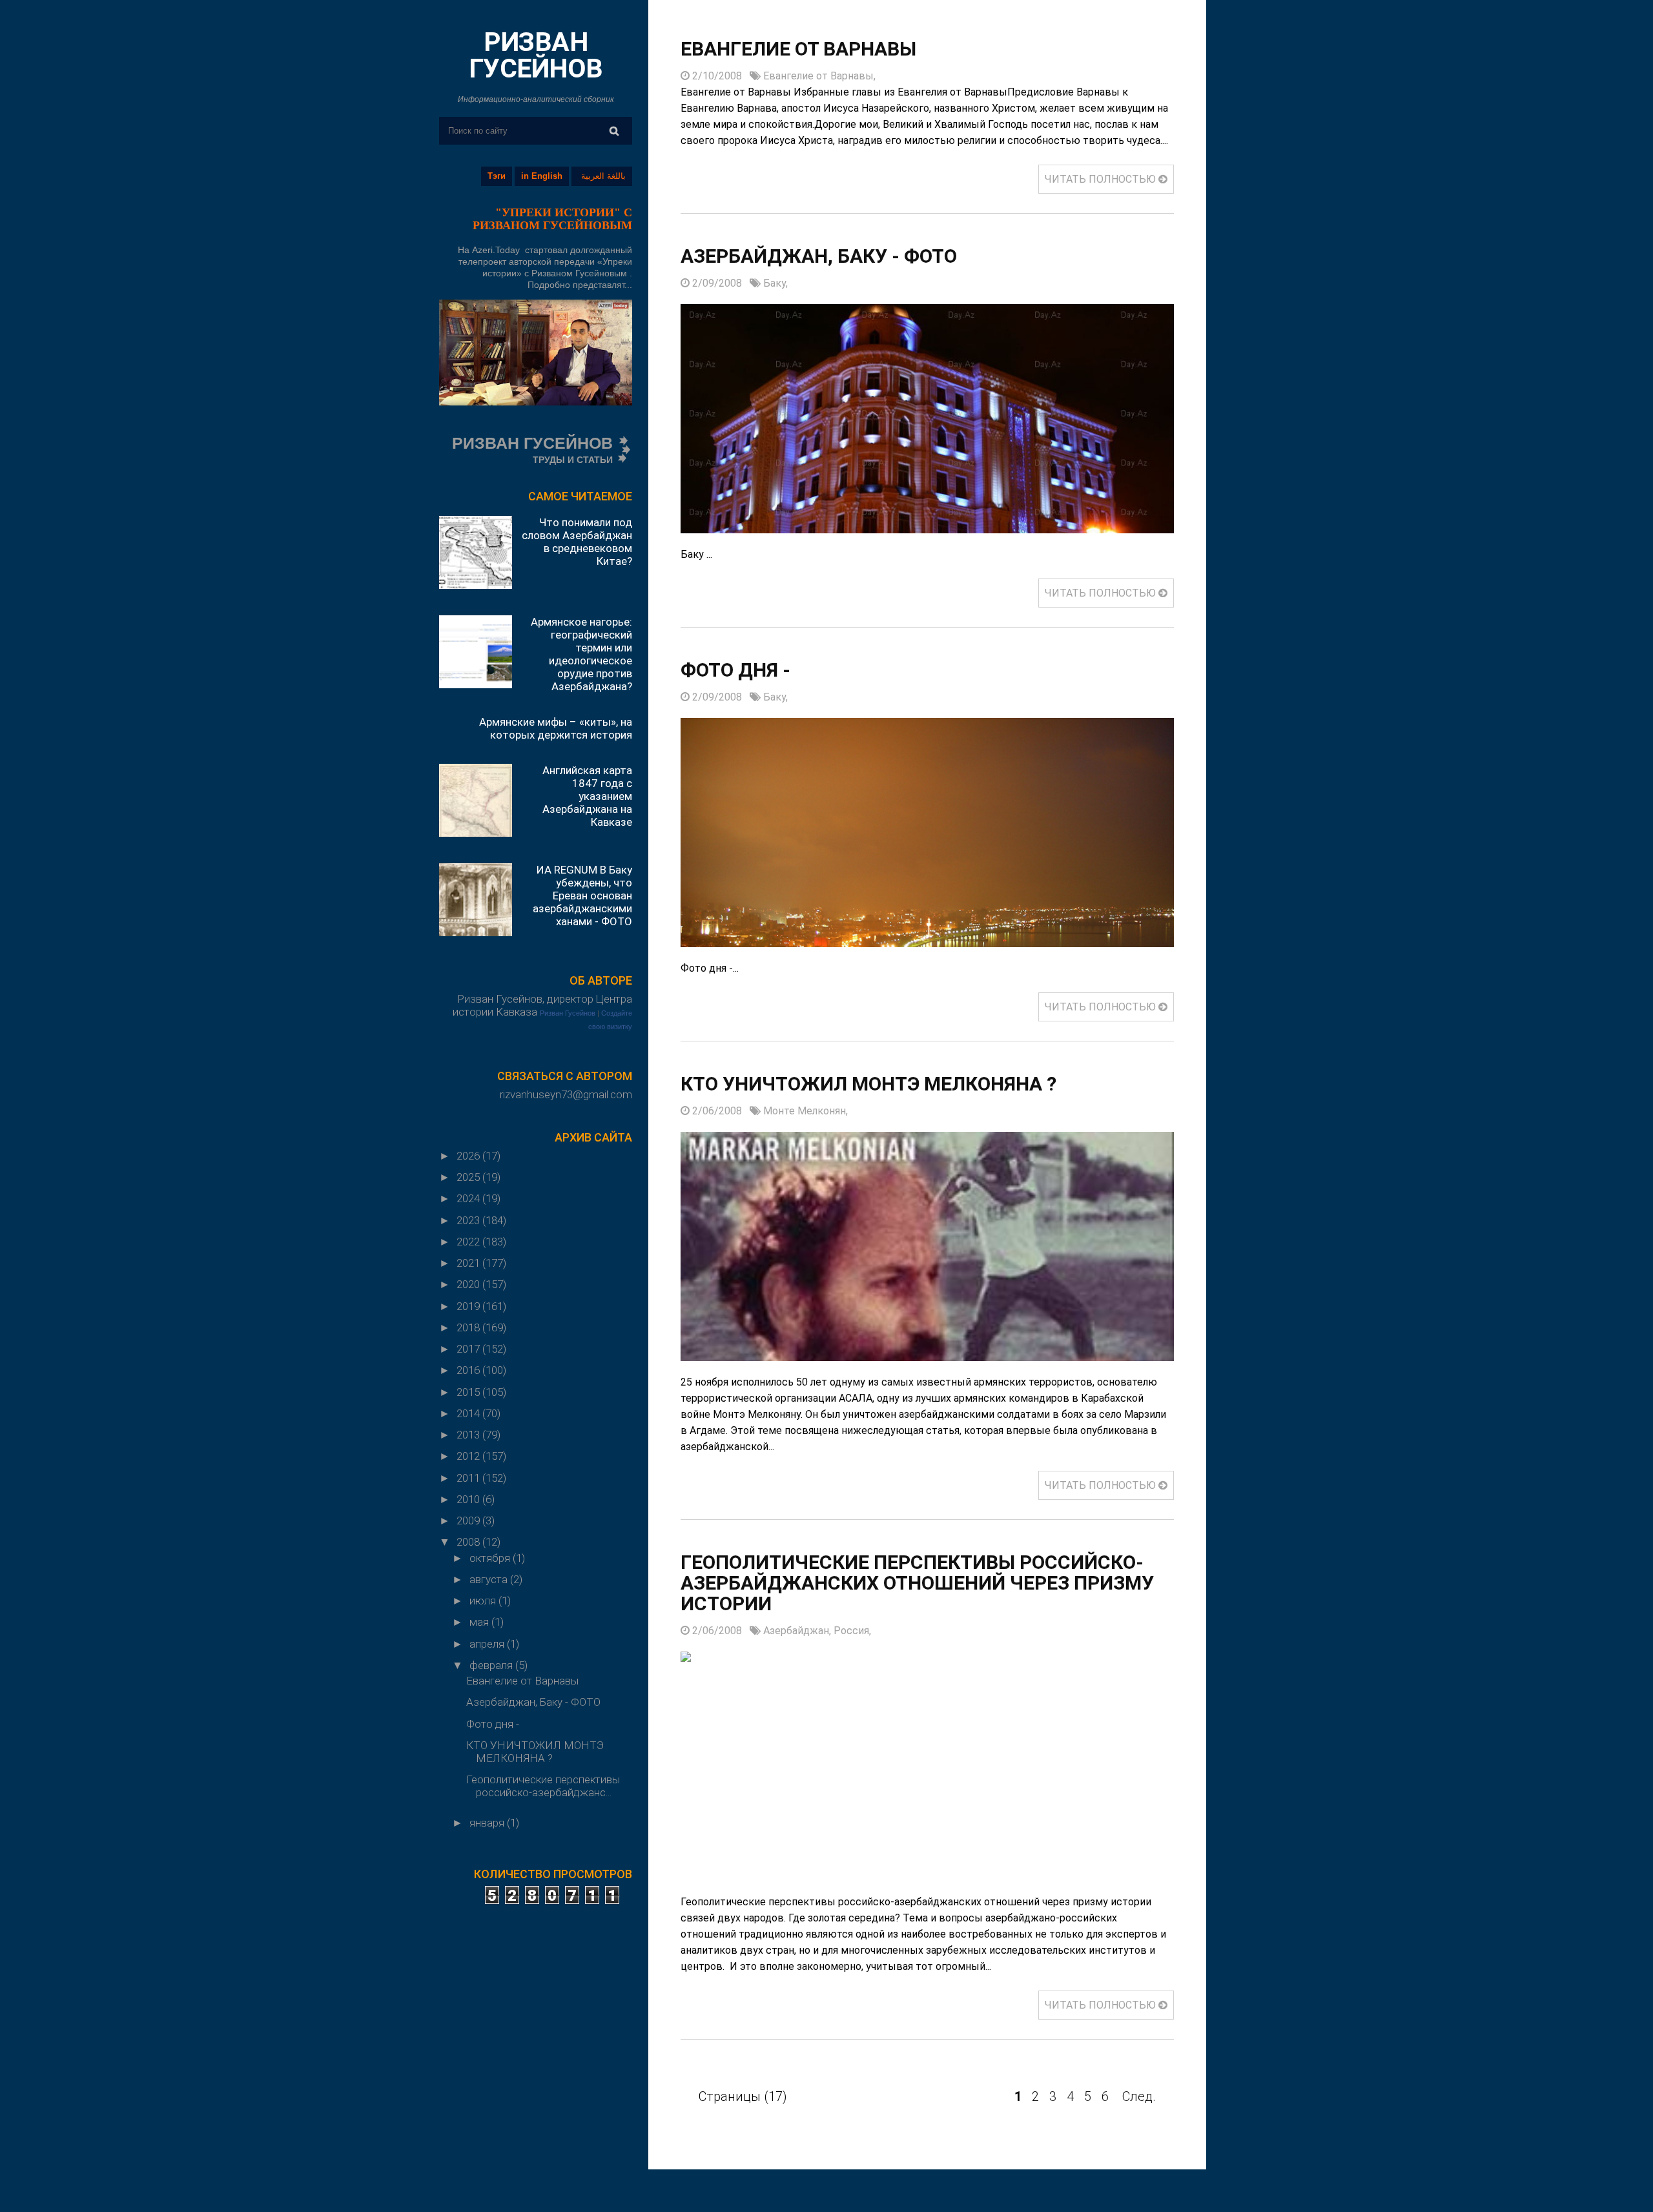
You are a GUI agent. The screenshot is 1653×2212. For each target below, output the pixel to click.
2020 (469, 1284)
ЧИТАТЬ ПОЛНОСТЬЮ (1102, 179)
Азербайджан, (798, 1631)
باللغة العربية (603, 176)
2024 (469, 1198)
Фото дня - (495, 1724)
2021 (469, 1263)
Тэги (497, 176)
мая (480, 1622)
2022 (469, 1242)
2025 (469, 1177)
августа (490, 1579)
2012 (469, 1456)
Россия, (852, 1631)
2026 (469, 1156)
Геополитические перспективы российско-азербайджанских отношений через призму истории (917, 1583)
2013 (469, 1435)
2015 (469, 1392)
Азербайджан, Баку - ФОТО (533, 1702)
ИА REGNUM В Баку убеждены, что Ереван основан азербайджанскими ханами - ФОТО (582, 896)
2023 (469, 1220)
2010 (469, 1499)
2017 (469, 1349)
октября (491, 1558)
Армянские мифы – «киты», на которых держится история (556, 728)
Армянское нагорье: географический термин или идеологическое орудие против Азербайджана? (581, 654)
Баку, (775, 283)
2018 (469, 1327)
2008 (469, 1542)
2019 (469, 1306)
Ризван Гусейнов (568, 1013)
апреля (488, 1644)
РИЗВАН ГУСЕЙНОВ (536, 55)
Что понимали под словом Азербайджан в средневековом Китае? (577, 542)
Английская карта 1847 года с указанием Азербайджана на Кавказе (587, 796)
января (488, 1823)
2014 (469, 1413)
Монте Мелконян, (806, 1111)
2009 (469, 1521)
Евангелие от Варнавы (522, 1681)
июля (484, 1601)
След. (1139, 2096)
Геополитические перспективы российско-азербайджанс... (543, 1786)
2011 (469, 1478)
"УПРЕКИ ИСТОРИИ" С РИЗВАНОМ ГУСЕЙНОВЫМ (552, 219)
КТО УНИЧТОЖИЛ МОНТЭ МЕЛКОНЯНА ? (535, 1752)
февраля (492, 1665)
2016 (469, 1370)
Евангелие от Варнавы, (819, 76)
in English (542, 176)
